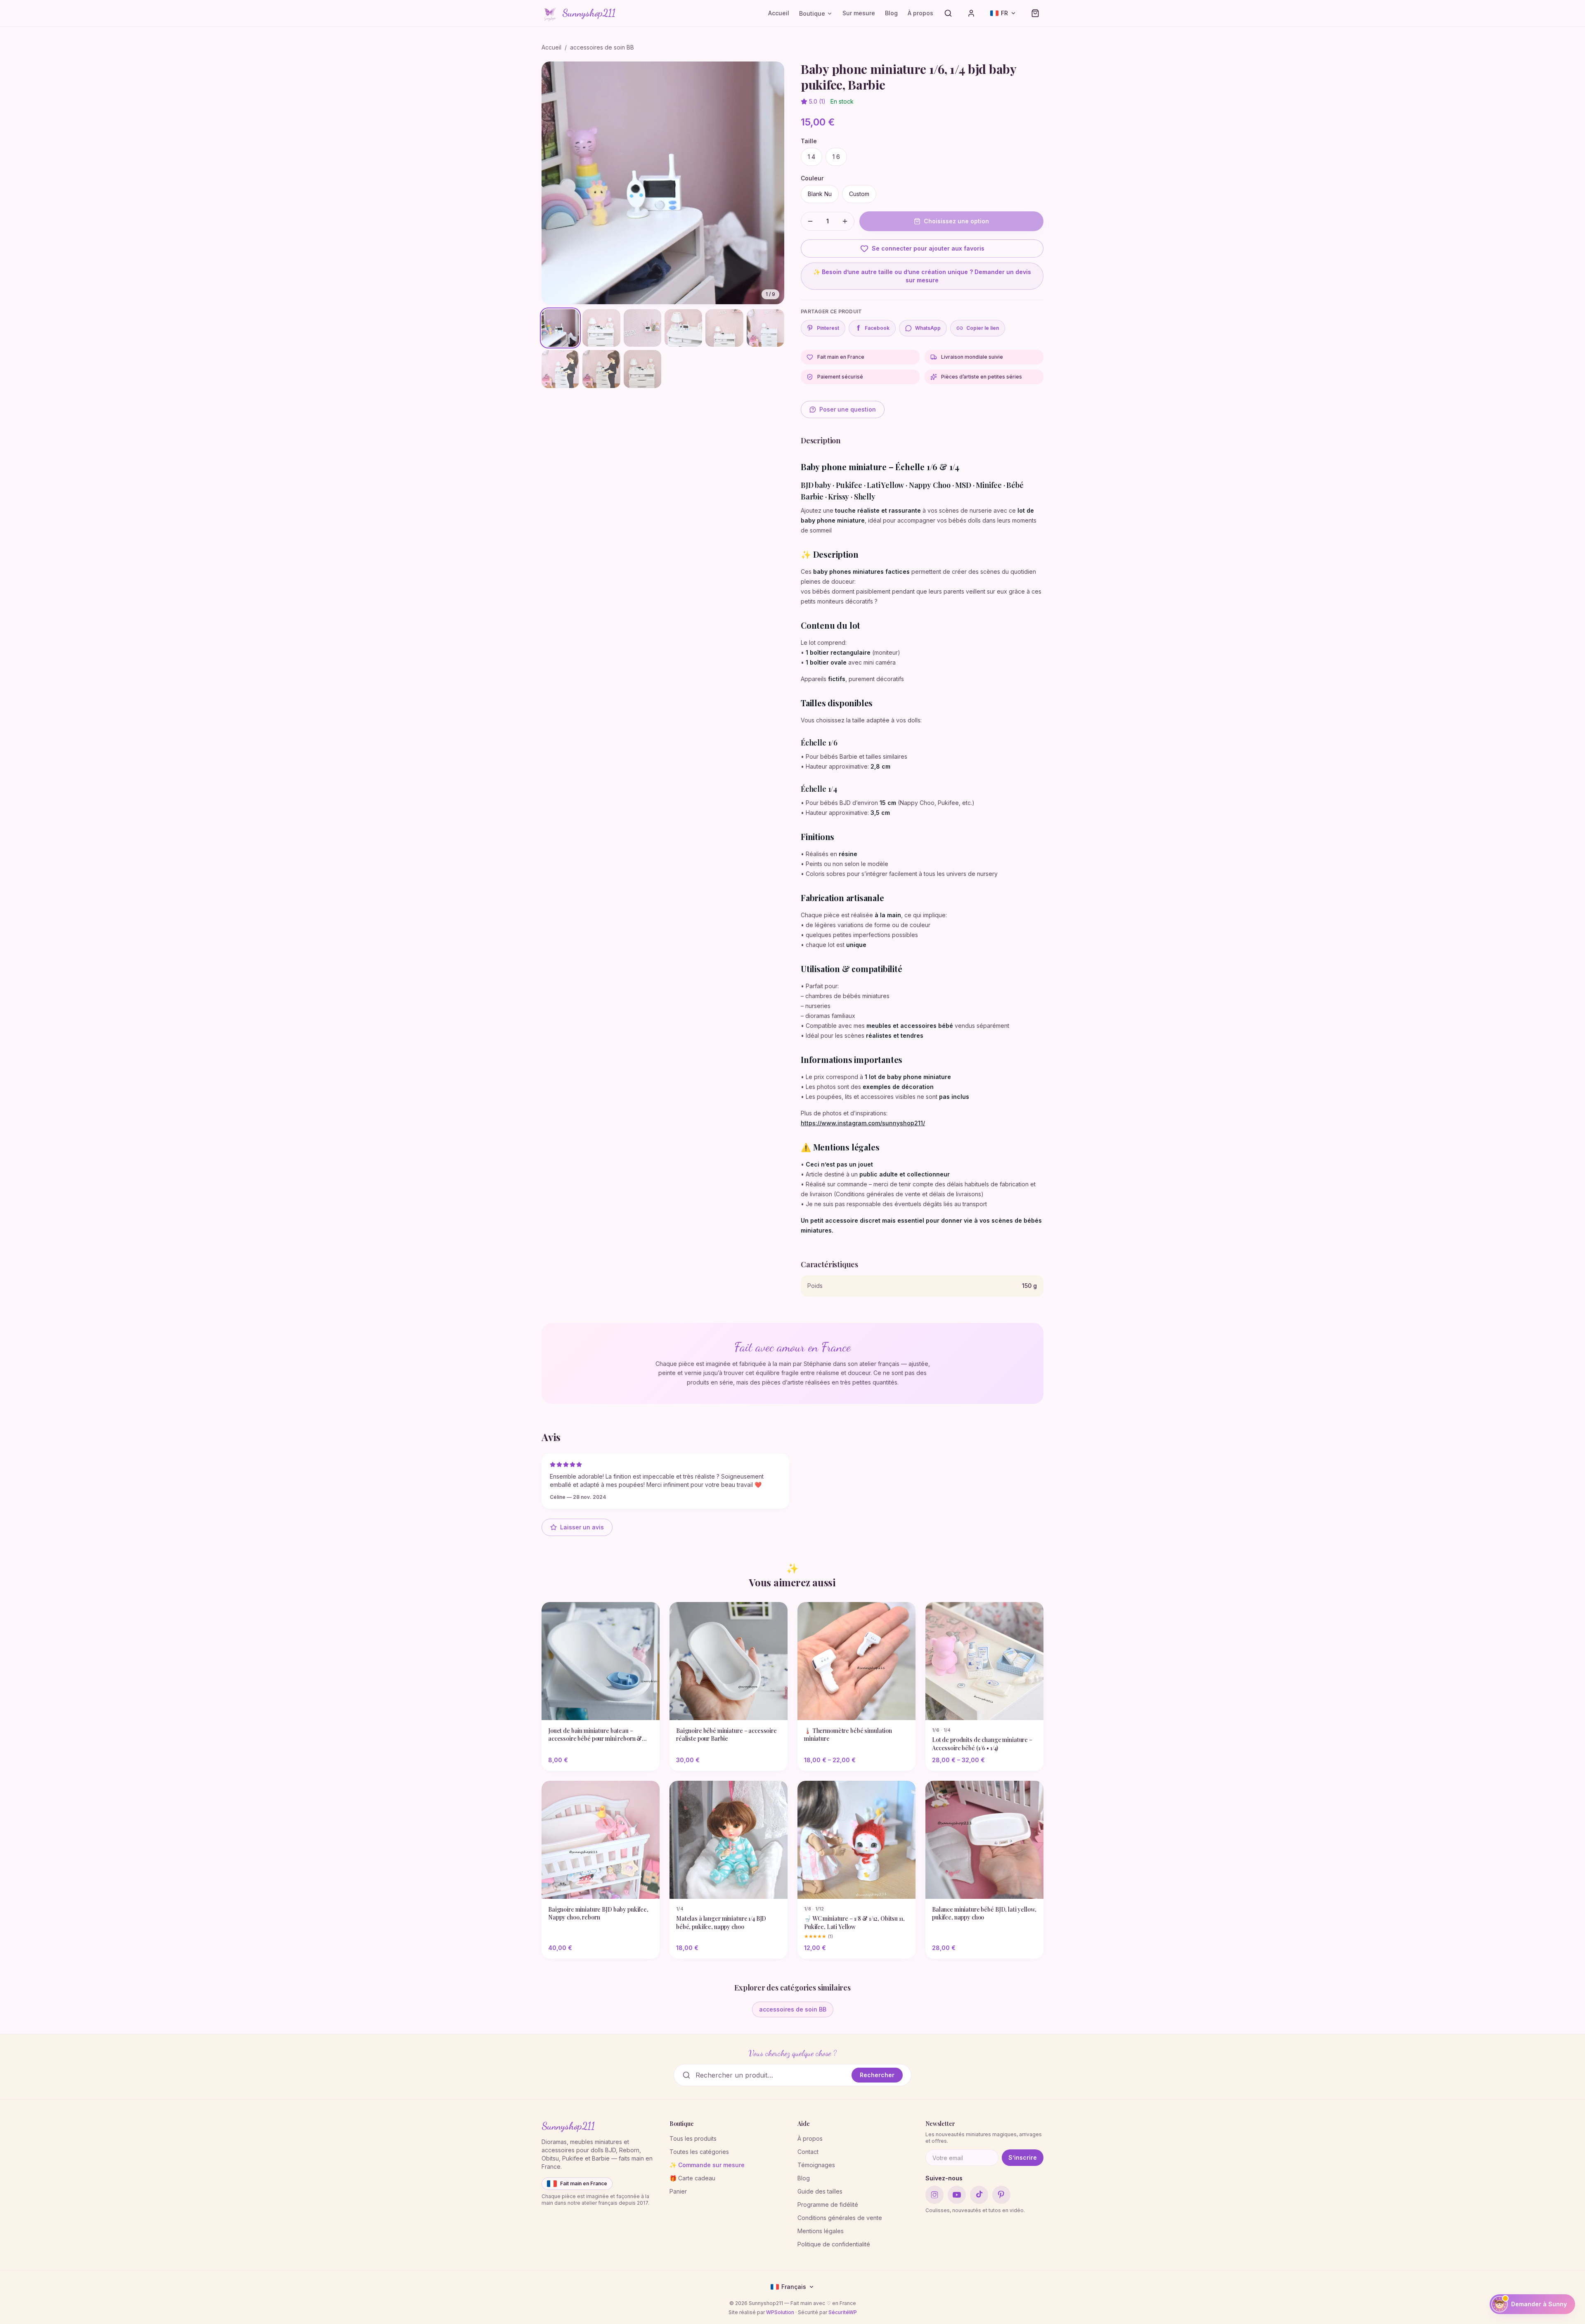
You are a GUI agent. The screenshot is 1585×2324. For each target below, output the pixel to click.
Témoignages (816, 2165)
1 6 (836, 157)
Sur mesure (859, 13)
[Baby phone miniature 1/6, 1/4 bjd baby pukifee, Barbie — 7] (560, 369)
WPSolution (780, 2312)
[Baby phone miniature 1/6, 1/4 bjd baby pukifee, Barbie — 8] (601, 369)
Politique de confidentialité (834, 2244)
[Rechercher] (948, 13)
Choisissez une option (956, 221)
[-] (810, 221)
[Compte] (971, 13)
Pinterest (828, 328)
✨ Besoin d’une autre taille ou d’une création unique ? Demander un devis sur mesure (922, 276)
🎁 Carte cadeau (692, 2178)
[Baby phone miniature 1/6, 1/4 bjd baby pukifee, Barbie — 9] (642, 369)
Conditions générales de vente (840, 2218)
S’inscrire (1023, 2157)
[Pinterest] (1001, 2195)
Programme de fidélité (828, 2204)
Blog (891, 13)
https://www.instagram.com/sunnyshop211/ (863, 1123)
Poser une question (848, 409)
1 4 (811, 157)
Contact (808, 2152)
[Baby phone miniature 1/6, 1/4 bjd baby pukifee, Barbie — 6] (765, 328)
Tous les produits (693, 2138)
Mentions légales (821, 2231)
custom (859, 194)
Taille (809, 141)
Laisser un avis (582, 1527)
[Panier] (1035, 13)
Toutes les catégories (699, 2152)
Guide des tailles (820, 2191)
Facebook (873, 328)
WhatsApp (928, 328)
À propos (920, 13)
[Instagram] (934, 2195)
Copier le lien (983, 328)
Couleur (812, 178)
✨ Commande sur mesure (707, 2165)
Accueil (779, 13)
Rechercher (877, 2075)
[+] (845, 221)
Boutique (812, 13)
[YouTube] (957, 2195)
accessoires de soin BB (602, 47)
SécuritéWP (843, 2312)
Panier (678, 2191)
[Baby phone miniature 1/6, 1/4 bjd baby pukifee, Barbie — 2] (601, 328)
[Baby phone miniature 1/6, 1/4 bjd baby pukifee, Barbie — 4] (683, 328)
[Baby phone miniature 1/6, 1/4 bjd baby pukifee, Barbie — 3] (642, 328)
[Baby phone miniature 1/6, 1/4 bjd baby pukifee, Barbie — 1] (560, 328)
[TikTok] (979, 2195)
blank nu (820, 194)
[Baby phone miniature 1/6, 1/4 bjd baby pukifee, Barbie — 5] (724, 328)
